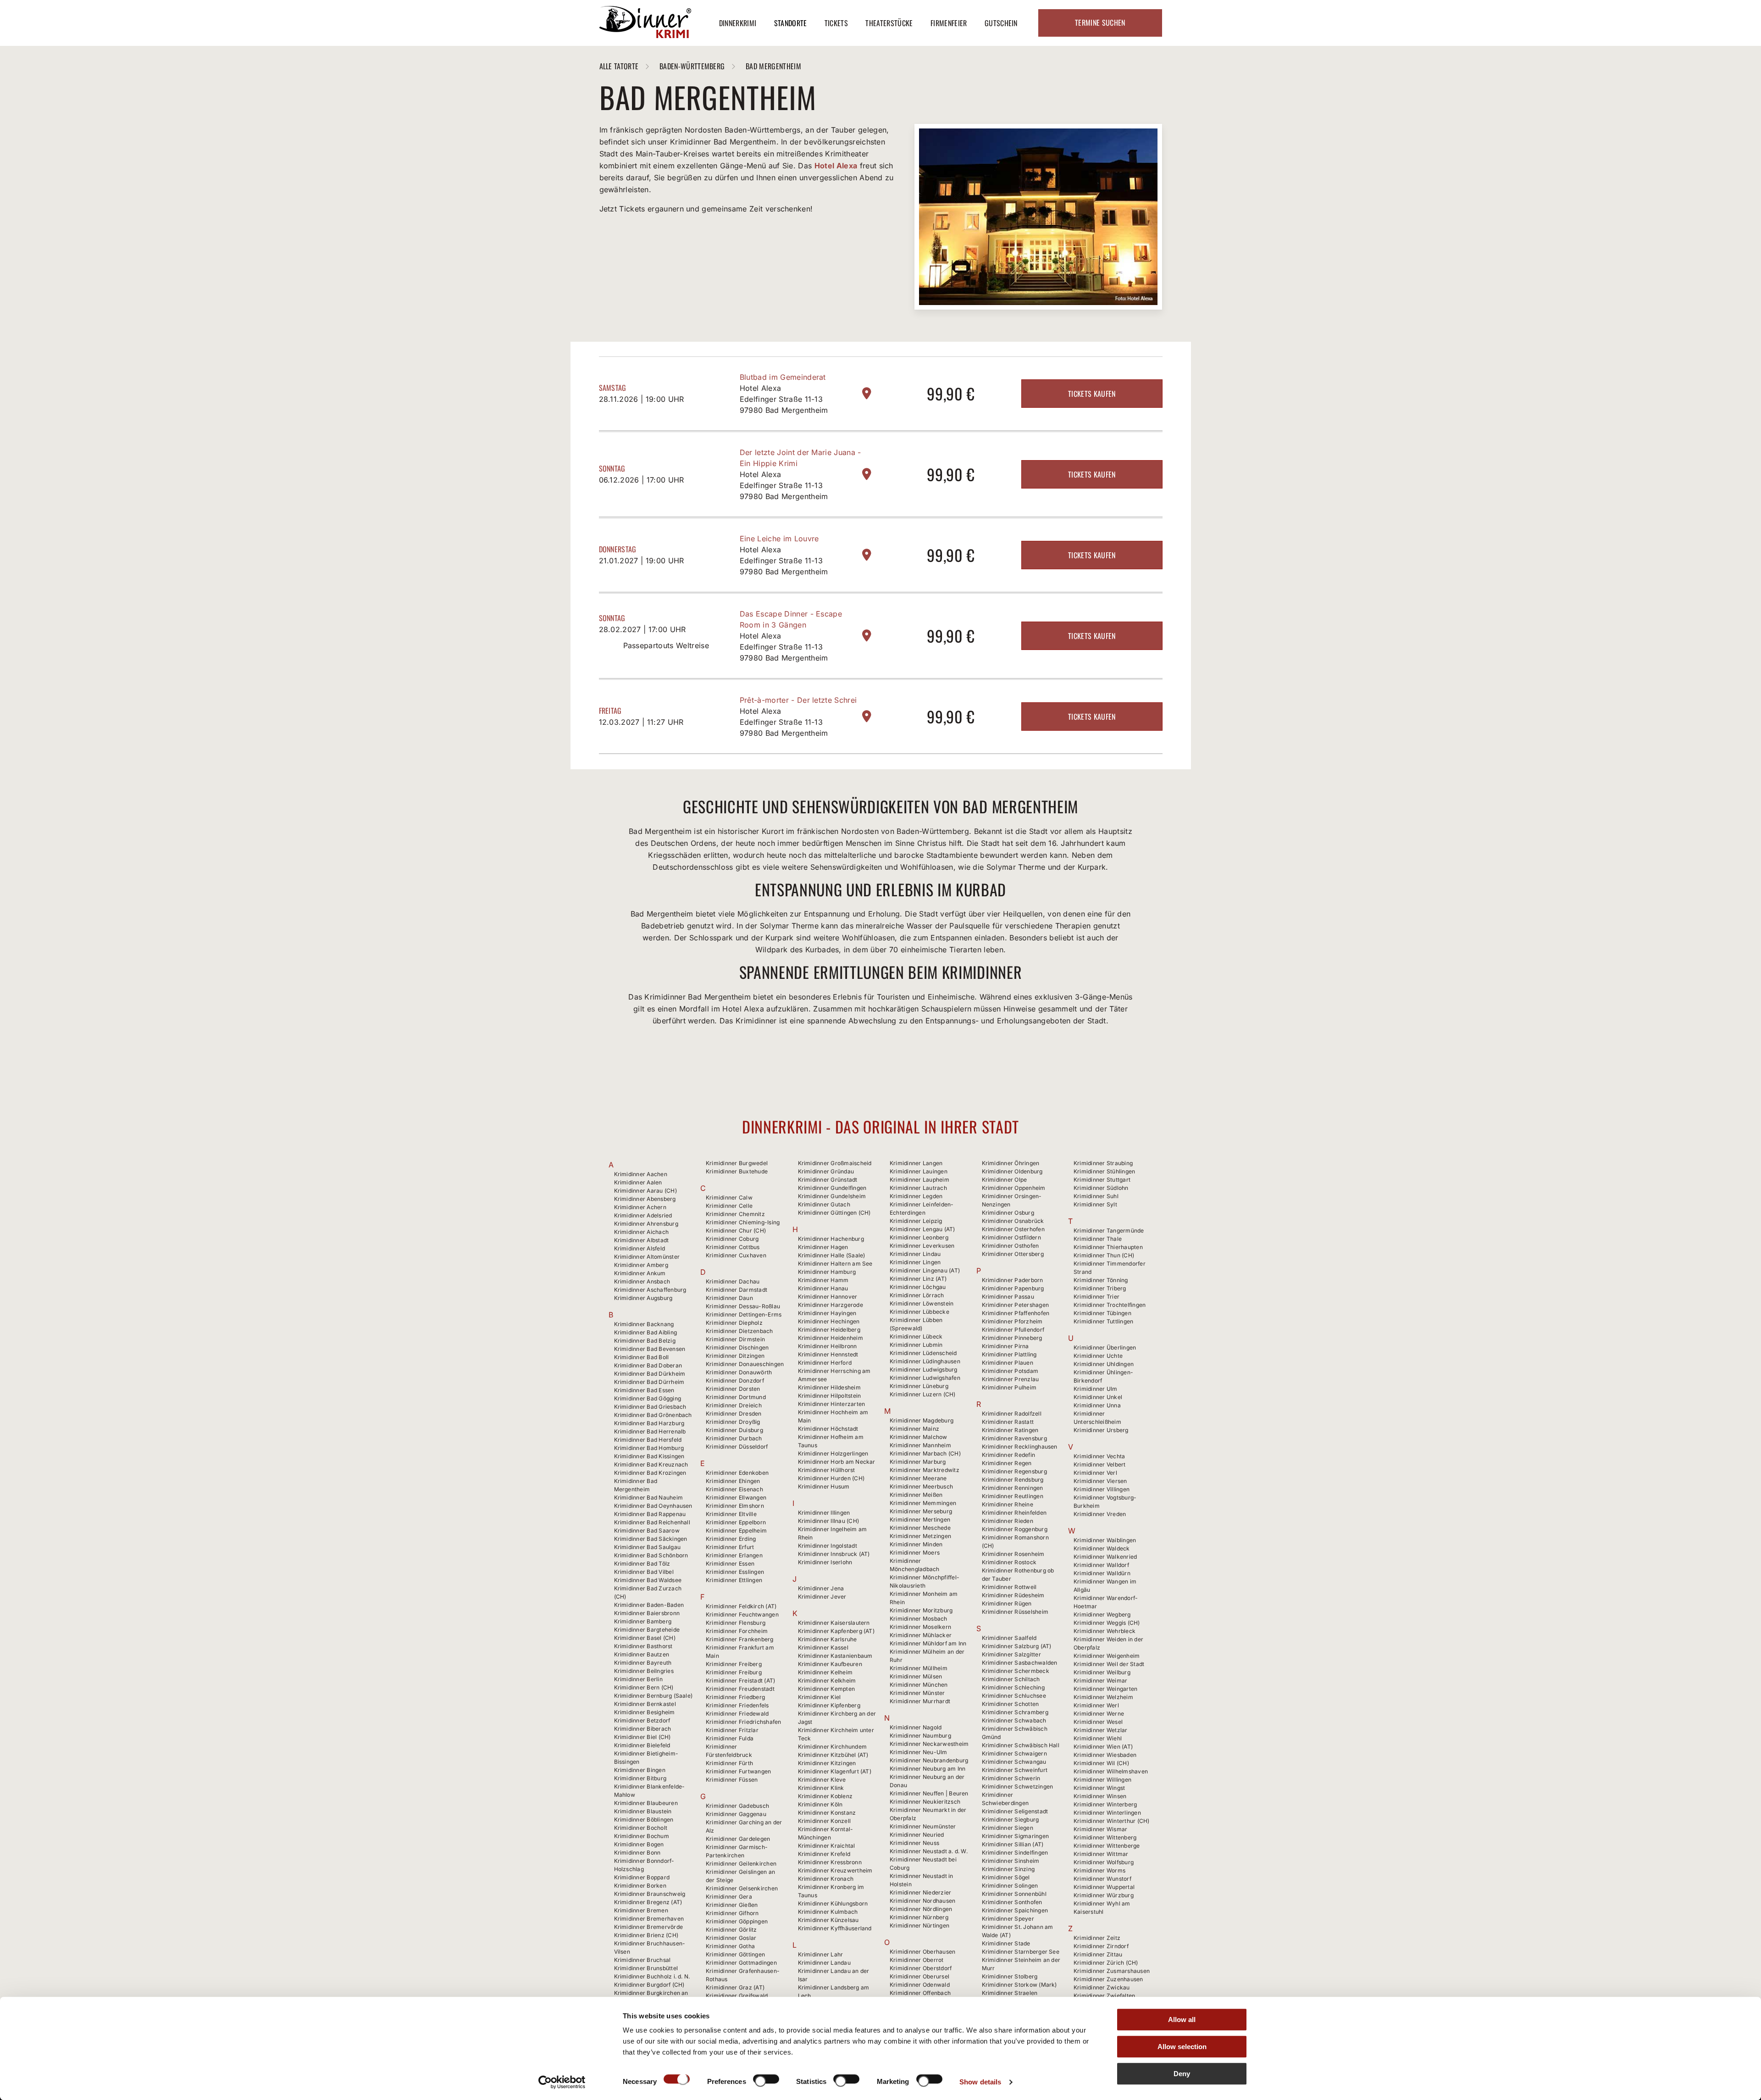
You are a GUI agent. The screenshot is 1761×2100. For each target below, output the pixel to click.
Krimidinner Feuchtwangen (742, 1614)
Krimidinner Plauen (1008, 1363)
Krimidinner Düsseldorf (737, 1447)
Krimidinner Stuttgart (1102, 1180)
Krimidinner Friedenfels (737, 1705)
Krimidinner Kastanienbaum (835, 1656)
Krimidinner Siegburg (1011, 1819)
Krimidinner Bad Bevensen (650, 1349)
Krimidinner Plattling (1009, 1354)
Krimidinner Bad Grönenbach (653, 1415)
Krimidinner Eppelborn (736, 1522)
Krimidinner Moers (915, 1553)
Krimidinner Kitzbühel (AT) (833, 1755)
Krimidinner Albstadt (642, 1240)
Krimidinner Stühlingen (1104, 1171)
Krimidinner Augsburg (643, 1298)
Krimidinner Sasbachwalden (1020, 1663)
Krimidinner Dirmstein (735, 1339)
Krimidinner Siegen (1008, 1828)
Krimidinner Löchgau (918, 1287)
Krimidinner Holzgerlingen (833, 1453)
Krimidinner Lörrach (917, 1295)
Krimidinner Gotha (730, 1946)
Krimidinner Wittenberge (1107, 1846)
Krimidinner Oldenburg (1012, 1171)
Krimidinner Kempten (827, 1689)
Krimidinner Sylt (1095, 1204)
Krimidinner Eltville (731, 1514)
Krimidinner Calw (729, 1197)
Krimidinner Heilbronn (828, 1346)
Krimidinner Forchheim (737, 1631)
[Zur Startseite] (645, 35)
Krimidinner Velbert (1100, 1464)
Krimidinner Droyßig (733, 1422)
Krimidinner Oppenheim (1014, 1188)
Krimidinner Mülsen (916, 1676)
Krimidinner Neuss (914, 1843)
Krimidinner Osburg (1008, 1213)
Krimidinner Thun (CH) (1104, 1255)
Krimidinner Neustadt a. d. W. (929, 1851)
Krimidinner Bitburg (640, 1778)
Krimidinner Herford (825, 1363)
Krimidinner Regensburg (1014, 1471)
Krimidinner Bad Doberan (648, 1365)
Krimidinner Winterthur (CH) (1111, 1821)
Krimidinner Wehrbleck (1105, 1631)
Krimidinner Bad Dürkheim (650, 1374)
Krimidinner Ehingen (733, 1481)
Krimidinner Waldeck (1102, 1548)
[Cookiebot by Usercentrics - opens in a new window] (562, 2082)
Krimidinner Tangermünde (1109, 1231)
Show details (980, 2082)
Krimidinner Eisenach (734, 1489)
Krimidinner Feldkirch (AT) (741, 1606)
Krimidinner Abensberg (645, 1199)
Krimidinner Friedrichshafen (743, 1722)
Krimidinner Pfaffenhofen (1016, 1313)
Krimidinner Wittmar (1101, 1854)
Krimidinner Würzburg (1104, 1895)
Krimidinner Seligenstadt (1015, 1811)
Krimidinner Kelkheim (827, 1681)
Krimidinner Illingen (824, 1513)
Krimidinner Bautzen (642, 1654)
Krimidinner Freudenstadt (740, 1689)
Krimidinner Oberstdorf (921, 1968)
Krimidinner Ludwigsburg (924, 1369)
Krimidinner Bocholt (641, 1828)
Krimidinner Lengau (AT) (922, 1229)
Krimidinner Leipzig (916, 1221)
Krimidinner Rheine (1008, 1504)
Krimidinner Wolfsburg (1104, 1862)
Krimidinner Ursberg (1101, 1430)
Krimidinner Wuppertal (1104, 1887)
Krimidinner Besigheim (645, 1712)
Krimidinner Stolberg (1010, 1976)
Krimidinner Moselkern (920, 1627)
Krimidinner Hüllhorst (827, 1470)
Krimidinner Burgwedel (737, 1163)
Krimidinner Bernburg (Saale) (653, 1696)
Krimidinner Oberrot (917, 1960)
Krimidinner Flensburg (736, 1623)
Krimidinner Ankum (640, 1273)
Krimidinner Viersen (1100, 1481)
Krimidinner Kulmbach (828, 1912)
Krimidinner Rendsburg (1013, 1480)
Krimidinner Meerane (918, 1478)
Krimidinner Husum (824, 1486)
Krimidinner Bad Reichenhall (652, 1522)
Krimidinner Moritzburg (921, 1610)
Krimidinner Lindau (915, 1254)
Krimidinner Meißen (916, 1495)
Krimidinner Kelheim (825, 1672)
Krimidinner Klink (821, 1788)
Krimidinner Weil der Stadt (1109, 1664)
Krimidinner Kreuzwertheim (835, 1870)
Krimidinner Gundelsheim (832, 1196)
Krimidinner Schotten (1011, 1704)
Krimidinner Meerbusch (921, 1486)
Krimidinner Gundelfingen (832, 1188)
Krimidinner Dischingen (737, 1347)
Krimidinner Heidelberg (829, 1330)
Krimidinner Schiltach (1011, 1679)
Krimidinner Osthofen (1011, 1246)
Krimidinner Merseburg (921, 1511)
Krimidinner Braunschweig (650, 1894)
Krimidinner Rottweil (1009, 1587)
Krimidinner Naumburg (920, 1736)
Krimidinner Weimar (1100, 1681)
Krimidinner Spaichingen (1015, 1910)
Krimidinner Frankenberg (740, 1639)
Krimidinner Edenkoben (737, 1473)
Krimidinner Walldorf (1101, 1565)
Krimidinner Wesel (1098, 1722)
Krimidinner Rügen (1007, 1603)
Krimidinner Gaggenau (736, 1814)
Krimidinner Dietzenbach (739, 1331)
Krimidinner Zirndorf (1101, 1946)
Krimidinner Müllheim (919, 1668)
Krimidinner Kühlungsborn (833, 1903)
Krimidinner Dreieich (734, 1405)
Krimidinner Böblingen (644, 1819)
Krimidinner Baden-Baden (649, 1605)
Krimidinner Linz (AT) (918, 1279)
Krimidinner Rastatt (1008, 1422)
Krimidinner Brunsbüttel (646, 1968)
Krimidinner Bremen (641, 1910)
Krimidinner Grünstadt (828, 1180)
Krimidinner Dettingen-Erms (744, 1314)
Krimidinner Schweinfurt (1015, 1770)
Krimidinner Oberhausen (922, 1952)
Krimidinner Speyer (1008, 1919)
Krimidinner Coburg (732, 1239)
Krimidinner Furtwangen (738, 1771)
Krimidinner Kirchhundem (833, 1747)
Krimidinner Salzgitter (1011, 1654)
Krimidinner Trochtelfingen (1110, 1305)
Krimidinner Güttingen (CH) (834, 1213)
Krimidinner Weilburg (1102, 1672)
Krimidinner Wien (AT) (1103, 1747)
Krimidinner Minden (916, 1544)
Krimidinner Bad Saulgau (648, 1547)
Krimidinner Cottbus (733, 1247)
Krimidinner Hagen (823, 1247)
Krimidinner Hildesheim (829, 1387)
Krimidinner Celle (729, 1206)
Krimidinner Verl (1095, 1473)
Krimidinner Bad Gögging (648, 1398)
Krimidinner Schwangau (1014, 1762)
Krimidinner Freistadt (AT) (740, 1681)
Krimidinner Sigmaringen (1016, 1836)
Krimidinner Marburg (918, 1462)
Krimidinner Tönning (1101, 1280)
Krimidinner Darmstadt (737, 1290)
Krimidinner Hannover (828, 1297)
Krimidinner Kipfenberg (829, 1705)
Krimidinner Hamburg (827, 1272)
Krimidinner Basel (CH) (645, 1638)
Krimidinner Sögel (1006, 1877)
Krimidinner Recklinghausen (1020, 1447)
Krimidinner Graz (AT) (735, 1987)
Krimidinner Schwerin (1011, 1778)
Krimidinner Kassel (823, 1647)
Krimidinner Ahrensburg (646, 1224)
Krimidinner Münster (917, 1693)
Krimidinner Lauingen (919, 1171)
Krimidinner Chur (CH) (736, 1231)
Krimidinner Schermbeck (1016, 1671)
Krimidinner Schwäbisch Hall (1021, 1745)
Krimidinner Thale (1098, 1239)
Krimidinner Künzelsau (828, 1920)
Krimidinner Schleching (1013, 1687)
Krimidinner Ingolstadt (828, 1546)
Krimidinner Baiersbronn (647, 1613)
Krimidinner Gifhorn (732, 1913)
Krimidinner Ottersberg (1013, 1254)
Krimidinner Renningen (1013, 1488)
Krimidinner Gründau (826, 1171)
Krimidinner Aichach (642, 1232)
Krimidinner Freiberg (734, 1664)
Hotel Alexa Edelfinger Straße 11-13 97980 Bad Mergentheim (784, 399)
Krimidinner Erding (731, 1539)
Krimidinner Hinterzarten (832, 1404)
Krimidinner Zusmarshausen (1112, 1971)
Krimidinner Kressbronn (830, 1862)
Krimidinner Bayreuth (643, 1663)
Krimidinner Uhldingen (1104, 1364)
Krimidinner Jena (821, 1588)
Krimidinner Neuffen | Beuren (929, 1793)
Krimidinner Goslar (731, 1938)
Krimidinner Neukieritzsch (925, 1802)
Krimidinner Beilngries (644, 1671)
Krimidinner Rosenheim (1013, 1554)
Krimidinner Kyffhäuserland (835, 1928)
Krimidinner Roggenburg (1015, 1529)
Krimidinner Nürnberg (919, 1917)
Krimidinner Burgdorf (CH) (649, 1985)
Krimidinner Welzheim (1103, 1697)
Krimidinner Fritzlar (732, 1730)
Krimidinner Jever (822, 1597)
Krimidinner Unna (1097, 1405)
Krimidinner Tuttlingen (1103, 1321)
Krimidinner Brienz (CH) (646, 1935)
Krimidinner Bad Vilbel (644, 1572)
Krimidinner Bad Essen (644, 1390)
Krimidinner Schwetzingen (1018, 1786)
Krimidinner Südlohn (1101, 1188)
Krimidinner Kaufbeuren (830, 1664)
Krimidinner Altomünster (647, 1257)
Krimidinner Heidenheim (831, 1338)
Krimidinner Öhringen (1011, 1163)
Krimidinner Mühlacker (921, 1635)
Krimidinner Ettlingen (734, 1580)
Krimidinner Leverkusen (922, 1246)
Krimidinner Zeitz (1097, 1938)
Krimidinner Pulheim (1009, 1387)
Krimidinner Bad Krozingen (650, 1473)
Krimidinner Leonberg (919, 1237)
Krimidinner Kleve (822, 1780)
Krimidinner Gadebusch (737, 1806)
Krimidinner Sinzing (1008, 1869)
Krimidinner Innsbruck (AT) (834, 1554)
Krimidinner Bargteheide (647, 1630)
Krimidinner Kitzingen (827, 1763)
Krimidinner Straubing (1103, 1163)
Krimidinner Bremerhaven (649, 1919)
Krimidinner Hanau (823, 1288)
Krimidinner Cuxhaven (736, 1255)
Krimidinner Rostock (1009, 1562)
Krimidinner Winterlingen (1107, 1813)
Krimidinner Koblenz (825, 1796)
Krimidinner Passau (1008, 1297)
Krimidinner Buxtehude (737, 1171)
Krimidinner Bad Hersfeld (648, 1440)
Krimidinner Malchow (919, 1437)
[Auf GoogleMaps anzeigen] (867, 393)
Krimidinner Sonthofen (1012, 1902)
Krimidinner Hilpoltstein (830, 1396)
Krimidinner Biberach (643, 1729)
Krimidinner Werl (1096, 1705)
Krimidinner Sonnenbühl (1014, 1894)
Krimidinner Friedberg (735, 1697)
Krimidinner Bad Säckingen (651, 1539)
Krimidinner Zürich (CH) (1106, 1963)
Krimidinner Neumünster (923, 1826)
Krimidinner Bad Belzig (645, 1341)
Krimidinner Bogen (639, 1844)
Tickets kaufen (1092, 394)
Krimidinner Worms (1099, 1870)
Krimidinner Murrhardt (920, 1701)
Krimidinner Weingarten (1105, 1689)
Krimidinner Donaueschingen (745, 1364)
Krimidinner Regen (1007, 1463)
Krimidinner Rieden (1008, 1521)
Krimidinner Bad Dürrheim (649, 1382)
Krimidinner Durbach (734, 1438)
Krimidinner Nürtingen (919, 1925)
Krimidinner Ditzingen (735, 1356)
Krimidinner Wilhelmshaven (1111, 1771)
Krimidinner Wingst (1099, 1788)
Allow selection (1182, 2047)
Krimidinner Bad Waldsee (648, 1580)
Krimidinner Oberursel (919, 1976)
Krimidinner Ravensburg (1014, 1438)
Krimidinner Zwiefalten (1104, 1996)
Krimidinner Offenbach (920, 1993)
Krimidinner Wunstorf (1102, 1879)
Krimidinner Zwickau (1102, 1987)
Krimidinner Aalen (638, 1182)
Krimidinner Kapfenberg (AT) (836, 1631)
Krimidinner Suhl (1096, 1196)
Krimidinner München (919, 1685)
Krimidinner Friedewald (737, 1714)
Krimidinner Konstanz (827, 1813)
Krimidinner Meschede (920, 1528)
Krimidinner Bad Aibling (646, 1332)
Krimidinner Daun (729, 1298)
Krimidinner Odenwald (920, 1985)
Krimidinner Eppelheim (736, 1531)
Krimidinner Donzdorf (735, 1381)
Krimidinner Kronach (826, 1879)
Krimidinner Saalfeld (1009, 1638)
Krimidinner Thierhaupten (1108, 1247)
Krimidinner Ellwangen (736, 1497)
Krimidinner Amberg (641, 1265)
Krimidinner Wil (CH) (1101, 1763)
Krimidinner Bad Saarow (647, 1531)
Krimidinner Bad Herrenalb (650, 1431)
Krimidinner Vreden (1100, 1514)
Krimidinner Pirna (1005, 1346)
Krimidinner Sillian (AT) (1013, 1844)
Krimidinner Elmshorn (735, 1506)
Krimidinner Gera (729, 1897)
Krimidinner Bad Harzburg (649, 1423)
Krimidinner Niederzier (920, 1892)
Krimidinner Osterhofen (1013, 1229)
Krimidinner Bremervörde (649, 1927)
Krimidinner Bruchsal (642, 1960)
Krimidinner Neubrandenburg (929, 1760)
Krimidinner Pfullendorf (1013, 1330)
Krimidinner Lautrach (918, 1188)
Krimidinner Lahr (821, 1954)
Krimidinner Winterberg (1105, 1804)
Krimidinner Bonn (637, 1853)
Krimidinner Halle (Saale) (832, 1255)
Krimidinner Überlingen (1105, 1347)
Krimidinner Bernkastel (645, 1704)
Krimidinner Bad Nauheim (649, 1497)
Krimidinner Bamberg (643, 1621)
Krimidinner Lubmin (916, 1345)
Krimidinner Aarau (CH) (645, 1191)
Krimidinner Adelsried (643, 1215)
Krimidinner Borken (640, 1886)
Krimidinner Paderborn (1013, 1280)
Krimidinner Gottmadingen (741, 1963)
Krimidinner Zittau (1098, 1954)
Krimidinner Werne (1099, 1714)
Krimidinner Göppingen (737, 1921)
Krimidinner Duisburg (734, 1430)
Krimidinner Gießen (732, 1905)
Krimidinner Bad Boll (642, 1357)
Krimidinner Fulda (730, 1738)
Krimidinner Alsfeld (640, 1248)
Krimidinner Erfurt (730, 1547)
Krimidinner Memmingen (923, 1503)
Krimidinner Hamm (823, 1280)
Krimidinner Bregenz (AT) (648, 1902)
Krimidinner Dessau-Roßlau (743, 1306)
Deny (1182, 2074)
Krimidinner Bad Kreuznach (651, 1464)
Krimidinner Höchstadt (828, 1429)
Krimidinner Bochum (642, 1836)
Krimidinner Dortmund (736, 1397)
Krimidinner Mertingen (920, 1519)
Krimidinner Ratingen (1010, 1430)
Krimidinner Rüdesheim (1013, 1595)
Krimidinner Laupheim (919, 1180)
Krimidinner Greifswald (737, 1996)
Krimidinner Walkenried (1105, 1557)
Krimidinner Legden (916, 1196)
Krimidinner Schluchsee (1014, 1696)
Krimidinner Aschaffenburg (650, 1290)
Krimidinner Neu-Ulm (919, 1752)
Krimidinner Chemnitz (735, 1214)
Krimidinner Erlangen (734, 1555)
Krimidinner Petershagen (1016, 1305)
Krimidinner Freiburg (734, 1672)
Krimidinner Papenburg (1013, 1288)
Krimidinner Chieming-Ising (743, 1222)
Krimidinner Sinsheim (1011, 1861)
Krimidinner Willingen (1102, 1780)
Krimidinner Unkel (1098, 1397)
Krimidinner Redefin (1009, 1455)
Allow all (1182, 2019)
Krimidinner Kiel (820, 1697)
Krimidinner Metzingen (920, 1536)
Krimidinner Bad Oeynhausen (653, 1506)
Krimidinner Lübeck (916, 1336)
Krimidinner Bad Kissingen (649, 1456)
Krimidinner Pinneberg (1012, 1338)
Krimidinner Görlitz (731, 1930)
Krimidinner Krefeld (824, 1854)
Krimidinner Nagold (916, 1727)
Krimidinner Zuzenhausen (1108, 1979)
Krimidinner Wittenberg (1105, 1837)
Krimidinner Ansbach (642, 1281)
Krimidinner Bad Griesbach (650, 1407)
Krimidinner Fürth (729, 1763)
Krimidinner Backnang (644, 1324)
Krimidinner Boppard (642, 1877)
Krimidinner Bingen (640, 1770)
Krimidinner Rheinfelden (1014, 1513)
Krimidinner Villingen (1102, 1489)
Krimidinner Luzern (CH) (923, 1394)
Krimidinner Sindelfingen (1015, 1853)
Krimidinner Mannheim (920, 1445)
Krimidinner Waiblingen (1105, 1540)
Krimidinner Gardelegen (738, 1839)
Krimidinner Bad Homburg (649, 1448)
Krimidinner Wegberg (1102, 1614)
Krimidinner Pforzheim (1012, 1321)
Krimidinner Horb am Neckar (837, 1462)
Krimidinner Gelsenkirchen (742, 1888)
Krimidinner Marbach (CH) (925, 1453)
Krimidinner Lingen (915, 1262)
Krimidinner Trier (1096, 1297)
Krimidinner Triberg (1100, 1288)
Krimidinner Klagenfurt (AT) (835, 1771)
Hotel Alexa (836, 166)
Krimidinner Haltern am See (835, 1264)
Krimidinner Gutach (824, 1204)
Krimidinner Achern (640, 1207)
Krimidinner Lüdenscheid (923, 1353)
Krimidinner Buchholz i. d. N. (652, 1976)
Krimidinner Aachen (641, 1174)
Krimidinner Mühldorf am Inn (928, 1643)
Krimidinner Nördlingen (921, 1909)
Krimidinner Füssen (732, 1780)
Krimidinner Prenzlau (1011, 1379)
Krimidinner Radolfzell (1012, 1414)
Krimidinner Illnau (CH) (829, 1521)
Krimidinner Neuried (917, 1835)
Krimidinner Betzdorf (642, 1720)
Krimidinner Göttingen (735, 1954)
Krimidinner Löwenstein (922, 1303)
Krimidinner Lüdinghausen (925, 1361)
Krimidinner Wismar (1100, 1829)
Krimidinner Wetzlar (1101, 1730)
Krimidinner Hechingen (829, 1321)
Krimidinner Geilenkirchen (741, 1864)
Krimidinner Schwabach (1014, 1720)
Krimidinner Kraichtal (827, 1846)
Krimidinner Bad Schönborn (651, 1555)
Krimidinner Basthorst (643, 1646)
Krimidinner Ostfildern (1011, 1237)
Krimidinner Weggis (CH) (1107, 1623)
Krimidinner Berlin (638, 1679)
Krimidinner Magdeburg (922, 1420)
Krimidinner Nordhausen (922, 1901)
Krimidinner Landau (824, 1963)
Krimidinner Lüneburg (919, 1386)
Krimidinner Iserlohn (825, 1562)
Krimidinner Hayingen (827, 1313)
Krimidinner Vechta (1099, 1456)
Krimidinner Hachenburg (831, 1239)
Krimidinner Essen (730, 1564)
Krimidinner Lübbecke (919, 1312)
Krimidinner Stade (1006, 1943)
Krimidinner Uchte (1098, 1356)
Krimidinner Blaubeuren (646, 1803)
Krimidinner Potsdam (1010, 1371)
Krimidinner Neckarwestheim (929, 1744)
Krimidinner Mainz (914, 1429)
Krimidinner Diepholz (734, 1323)
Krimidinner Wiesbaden (1105, 1755)
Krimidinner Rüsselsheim (1015, 1612)
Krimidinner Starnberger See (1021, 1952)
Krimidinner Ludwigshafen (925, 1378)
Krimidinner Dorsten (733, 1389)
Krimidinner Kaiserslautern (834, 1623)
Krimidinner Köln (820, 1804)
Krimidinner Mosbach (919, 1619)
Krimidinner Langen (916, 1163)
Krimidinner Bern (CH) (644, 1687)
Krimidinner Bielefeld (642, 1745)
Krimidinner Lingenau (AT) (925, 1270)
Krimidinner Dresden (734, 1414)
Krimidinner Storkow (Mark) (1019, 1985)
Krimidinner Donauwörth (739, 1372)
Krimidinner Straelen (1010, 1993)
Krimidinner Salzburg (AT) (1017, 1646)
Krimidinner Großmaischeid (835, 1163)
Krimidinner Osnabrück (1013, 1221)
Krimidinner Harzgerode (831, 1305)
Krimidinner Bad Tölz (642, 1564)
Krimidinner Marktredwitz (925, 1470)
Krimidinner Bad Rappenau (650, 1514)
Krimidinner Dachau (733, 1281)
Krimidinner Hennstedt (828, 1354)
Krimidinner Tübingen (1102, 1313)
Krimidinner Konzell (825, 1821)
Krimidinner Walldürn (1102, 1573)
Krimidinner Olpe (1005, 1180)
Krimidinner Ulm (1096, 1389)
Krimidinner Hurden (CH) (831, 1478)
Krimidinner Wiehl (1098, 1738)
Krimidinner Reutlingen (1013, 1496)
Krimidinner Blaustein (643, 1811)
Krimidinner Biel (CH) (642, 1737)
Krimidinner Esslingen (735, 1572)
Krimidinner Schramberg (1015, 1712)
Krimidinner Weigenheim (1107, 1656)
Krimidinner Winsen (1100, 1796)
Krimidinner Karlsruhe (828, 1639)
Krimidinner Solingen (1010, 1886)
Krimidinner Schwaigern (1014, 1753)
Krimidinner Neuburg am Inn (928, 1769)
